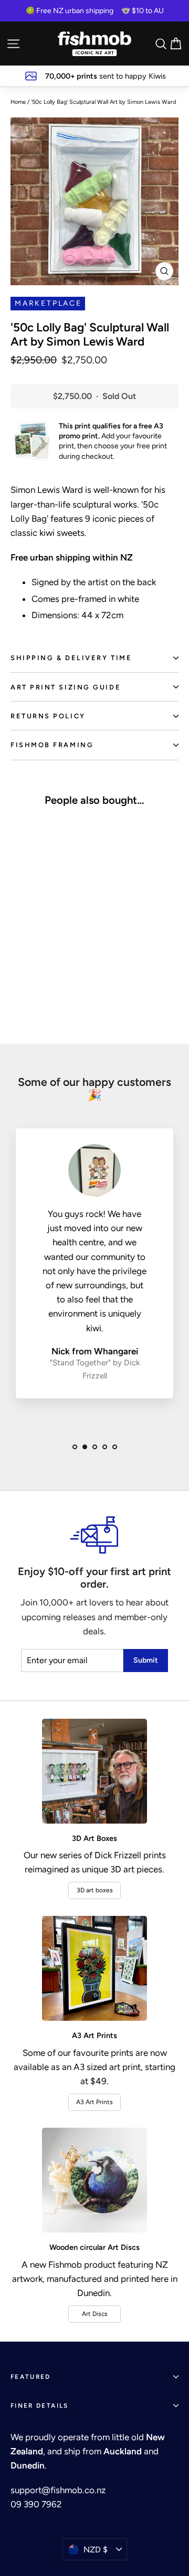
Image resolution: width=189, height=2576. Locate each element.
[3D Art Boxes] (94, 1771)
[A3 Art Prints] (94, 1968)
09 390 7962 (36, 2504)
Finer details (40, 2406)
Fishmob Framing (52, 745)
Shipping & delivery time (71, 658)
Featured (31, 2377)
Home (18, 102)
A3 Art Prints (94, 2102)
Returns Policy (48, 716)
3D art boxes (95, 1890)
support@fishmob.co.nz (58, 2490)
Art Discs (95, 2314)
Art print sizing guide (66, 687)
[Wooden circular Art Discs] (94, 2180)
